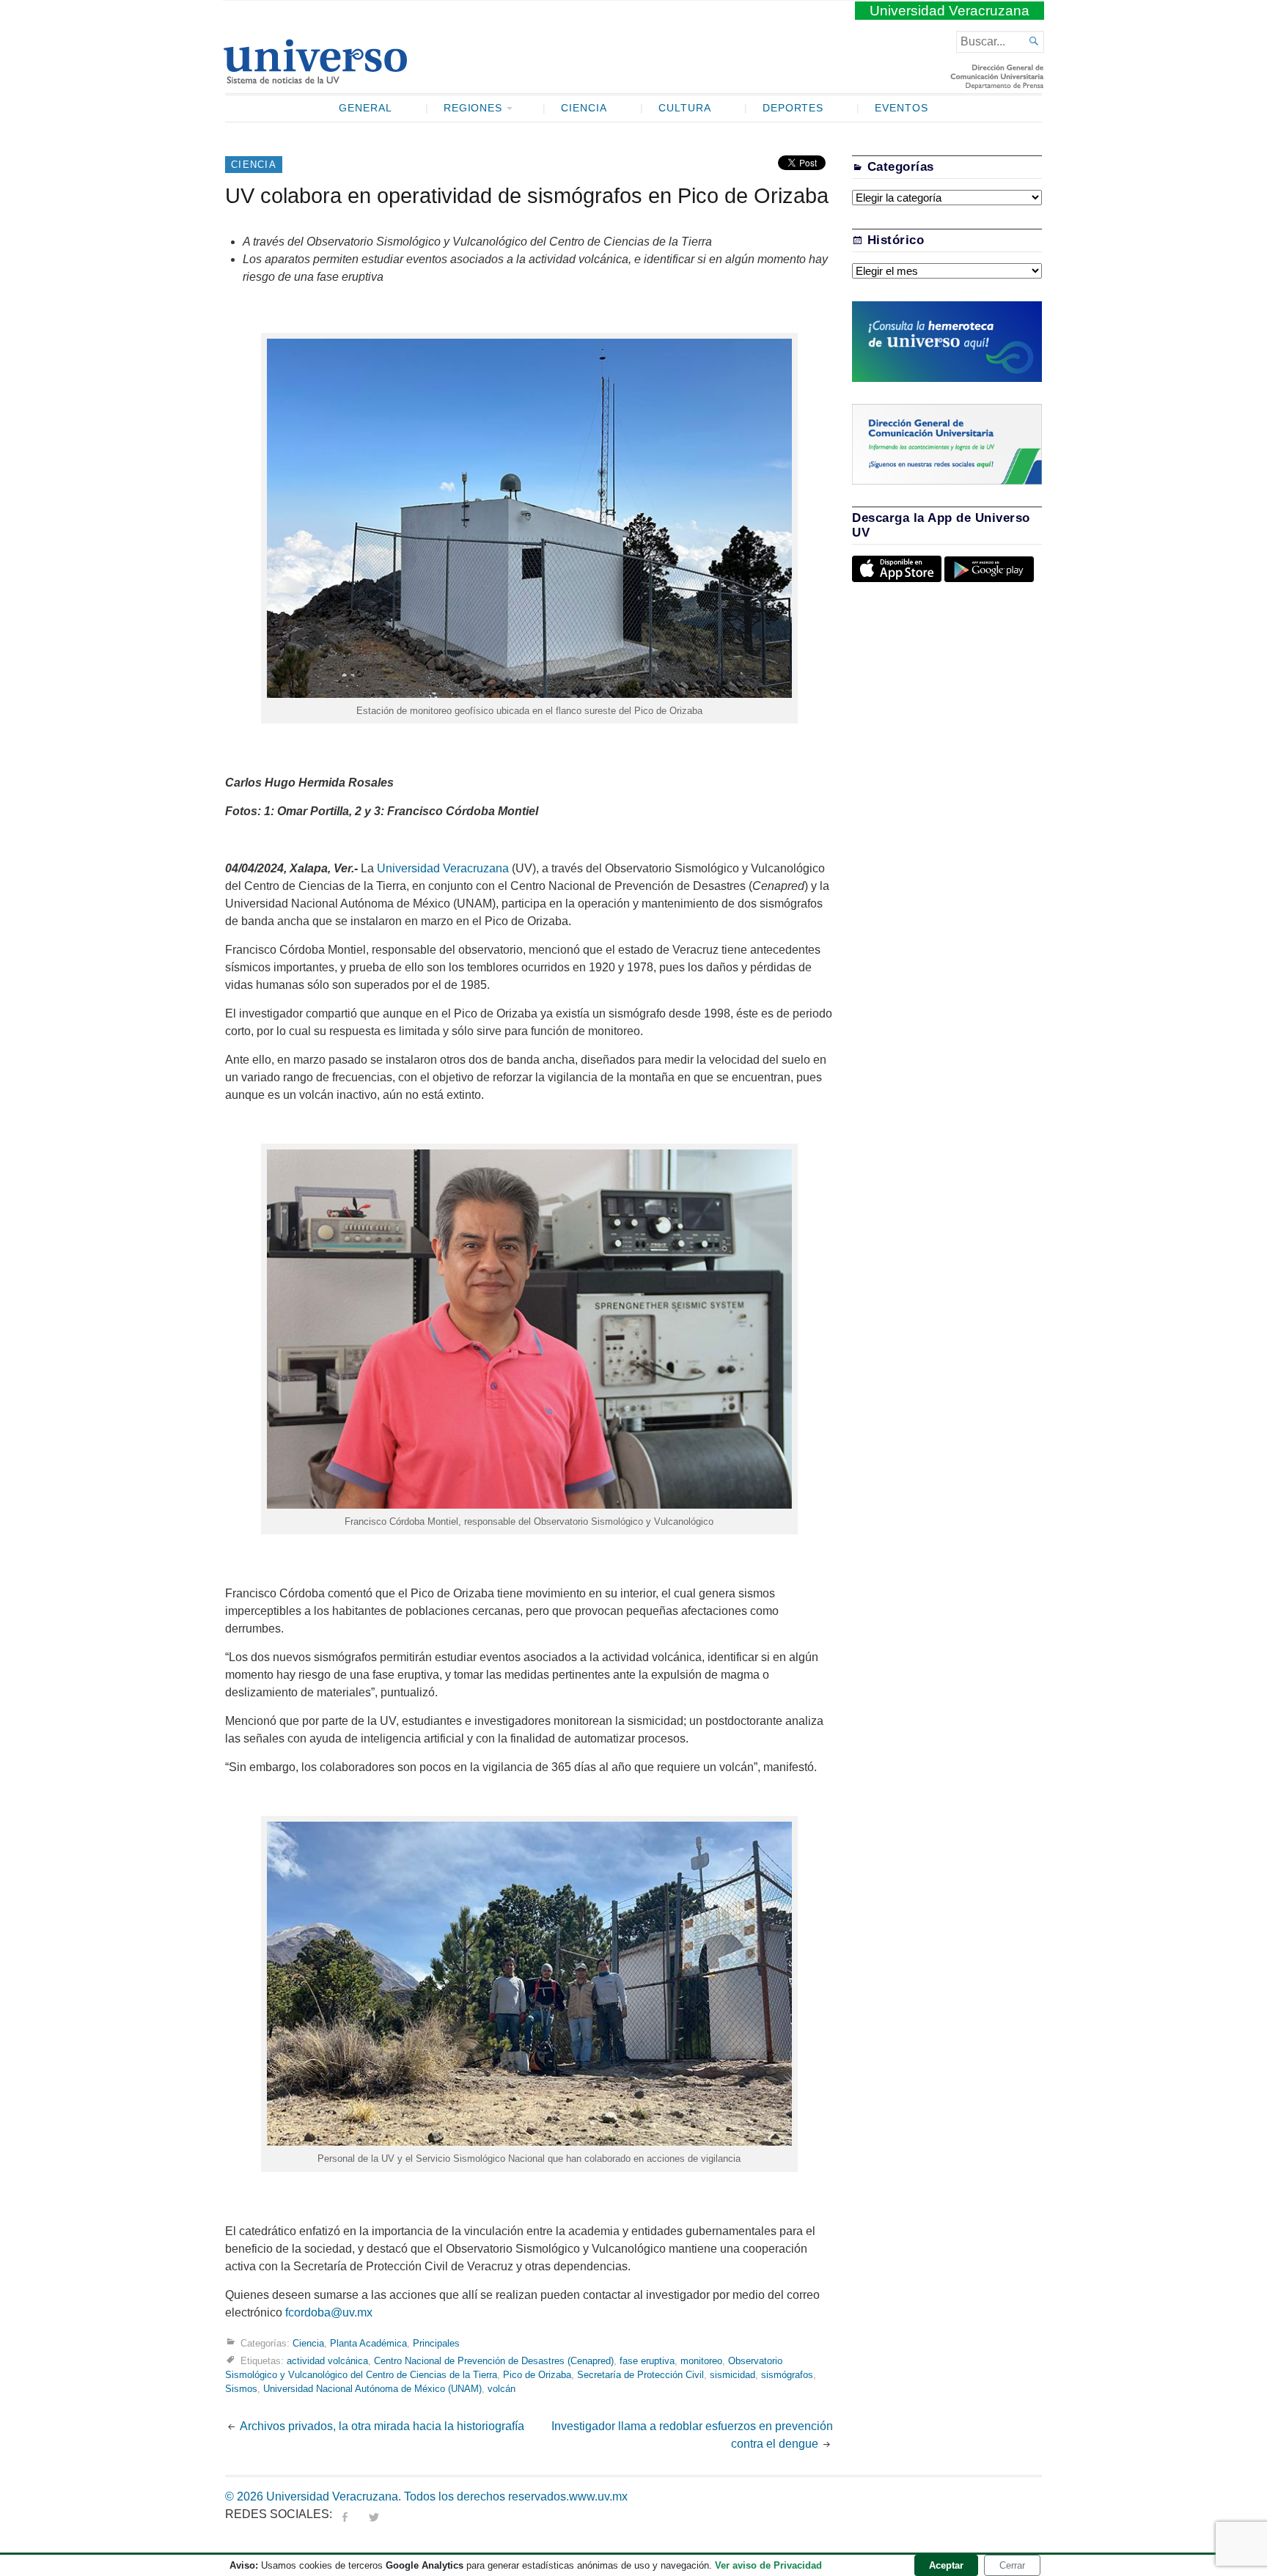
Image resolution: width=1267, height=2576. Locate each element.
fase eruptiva (647, 2360)
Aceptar (946, 2565)
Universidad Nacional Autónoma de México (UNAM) (372, 2389)
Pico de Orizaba (537, 2375)
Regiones (473, 108)
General (366, 108)
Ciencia (584, 108)
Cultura (685, 108)
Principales (436, 2343)
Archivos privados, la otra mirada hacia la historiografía (382, 2426)
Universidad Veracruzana (950, 11)
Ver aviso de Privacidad (768, 2565)
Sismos (241, 2389)
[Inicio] (315, 78)
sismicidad (732, 2375)
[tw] (374, 2514)
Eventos (901, 108)
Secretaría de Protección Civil (640, 2375)
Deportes (793, 108)
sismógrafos (787, 2375)
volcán (502, 2389)
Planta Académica (368, 2343)
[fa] (345, 2514)
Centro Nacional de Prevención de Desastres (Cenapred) (494, 2360)
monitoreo (701, 2360)
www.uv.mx (598, 2496)
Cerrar (1012, 2565)
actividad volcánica (327, 2360)
